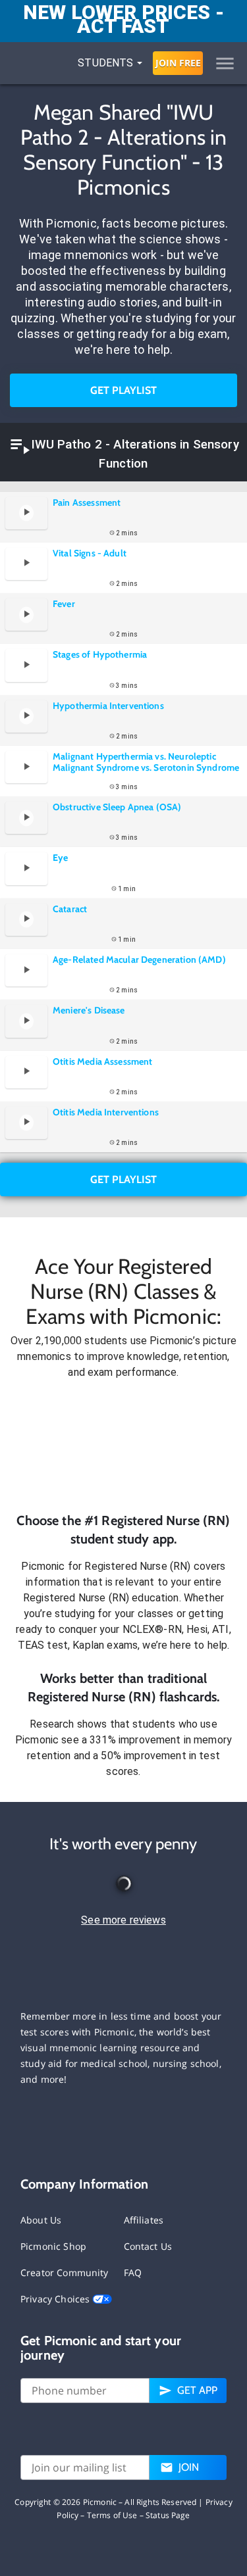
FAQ (133, 2272)
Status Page (168, 2515)
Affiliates (144, 2220)
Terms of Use (112, 2515)
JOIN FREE (178, 63)
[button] (123, 1446)
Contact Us (148, 2246)
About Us (41, 2220)
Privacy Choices (56, 2299)
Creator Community (65, 2272)
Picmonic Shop (53, 2246)
